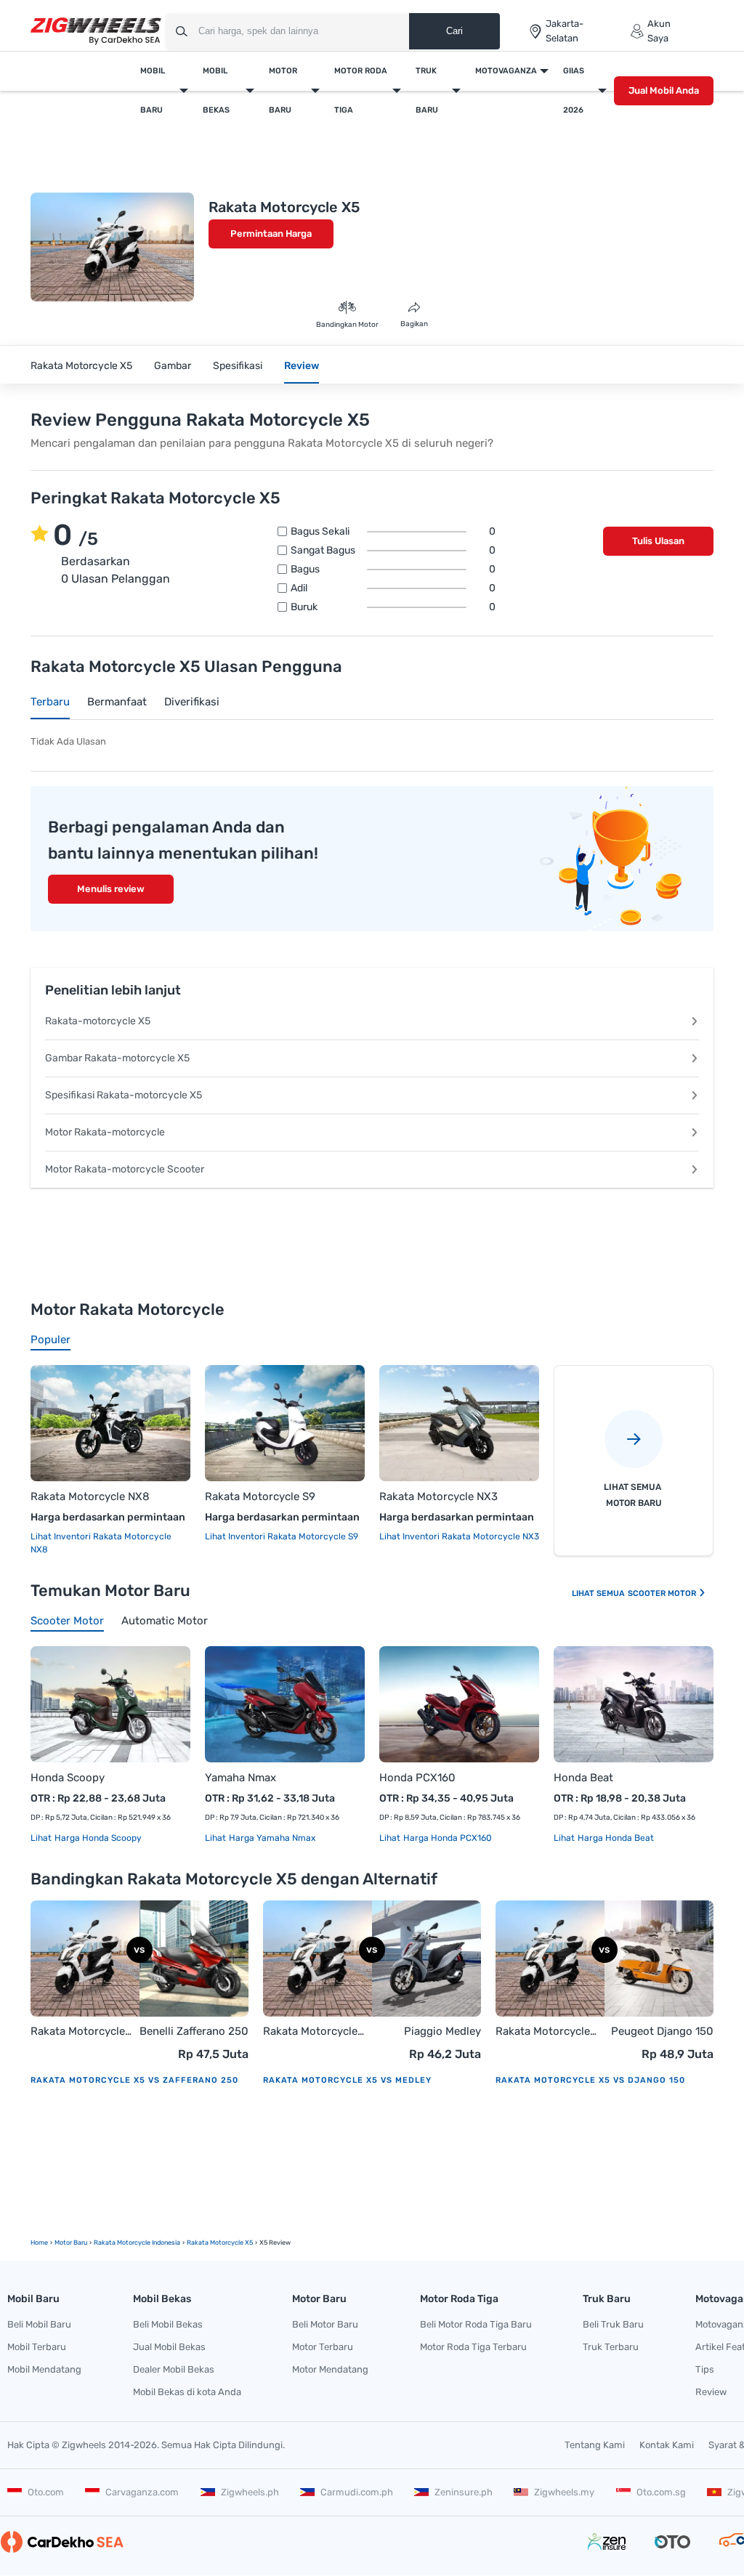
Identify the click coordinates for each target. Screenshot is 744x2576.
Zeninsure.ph (464, 2492)
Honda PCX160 (417, 1778)
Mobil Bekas (216, 90)
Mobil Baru (153, 90)
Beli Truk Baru (613, 2324)
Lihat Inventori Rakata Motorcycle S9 (282, 1536)
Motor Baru (283, 90)
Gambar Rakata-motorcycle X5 (117, 1058)
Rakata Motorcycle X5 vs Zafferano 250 (134, 2080)
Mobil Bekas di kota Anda (187, 2392)
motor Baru (71, 2243)
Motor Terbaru (323, 2347)
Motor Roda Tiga (361, 90)
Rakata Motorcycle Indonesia (137, 2243)
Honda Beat (583, 1778)
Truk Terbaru (611, 2347)
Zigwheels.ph (250, 2492)
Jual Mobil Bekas (169, 2347)
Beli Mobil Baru (39, 2324)
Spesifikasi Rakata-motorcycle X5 (124, 1095)
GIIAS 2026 (574, 90)
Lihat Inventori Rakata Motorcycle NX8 (101, 1543)
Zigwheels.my (564, 2492)
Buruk (393, 607)
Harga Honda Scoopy (97, 1838)
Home (39, 2243)
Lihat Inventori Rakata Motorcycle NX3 (459, 1536)
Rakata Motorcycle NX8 (90, 1496)
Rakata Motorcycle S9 (260, 1496)
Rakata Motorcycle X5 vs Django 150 (590, 2080)
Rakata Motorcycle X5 (81, 366)
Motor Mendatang (330, 2369)
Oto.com (46, 2492)
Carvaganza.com (142, 2492)
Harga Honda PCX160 (446, 1838)
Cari (454, 31)
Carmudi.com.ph (357, 2492)
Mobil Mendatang (44, 2369)
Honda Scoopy (68, 1778)
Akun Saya (659, 31)
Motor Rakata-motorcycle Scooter (125, 1169)
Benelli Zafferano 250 (194, 2031)
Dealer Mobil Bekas (174, 2369)
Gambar (173, 366)
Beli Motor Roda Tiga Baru (476, 2324)
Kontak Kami (667, 2445)
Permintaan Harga (271, 234)
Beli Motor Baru (325, 2324)
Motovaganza (506, 71)
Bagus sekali (393, 532)
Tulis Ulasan (658, 541)
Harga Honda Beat (615, 1838)
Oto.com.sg (661, 2492)
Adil (393, 588)
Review (302, 366)
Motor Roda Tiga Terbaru (473, 2347)
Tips (705, 2369)
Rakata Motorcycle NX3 (438, 1496)
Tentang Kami (595, 2445)
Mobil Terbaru (37, 2347)
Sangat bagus (393, 551)
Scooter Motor (663, 1593)
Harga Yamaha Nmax (271, 1838)
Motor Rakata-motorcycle (105, 1132)
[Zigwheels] (96, 32)
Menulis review (111, 889)
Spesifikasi (238, 366)
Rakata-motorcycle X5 (98, 1021)
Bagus (393, 570)
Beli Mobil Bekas (168, 2324)
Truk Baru (427, 90)
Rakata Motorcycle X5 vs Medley (347, 2080)
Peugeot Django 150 (662, 2031)
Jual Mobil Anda (664, 90)
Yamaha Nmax (240, 1778)
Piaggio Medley (442, 2031)
